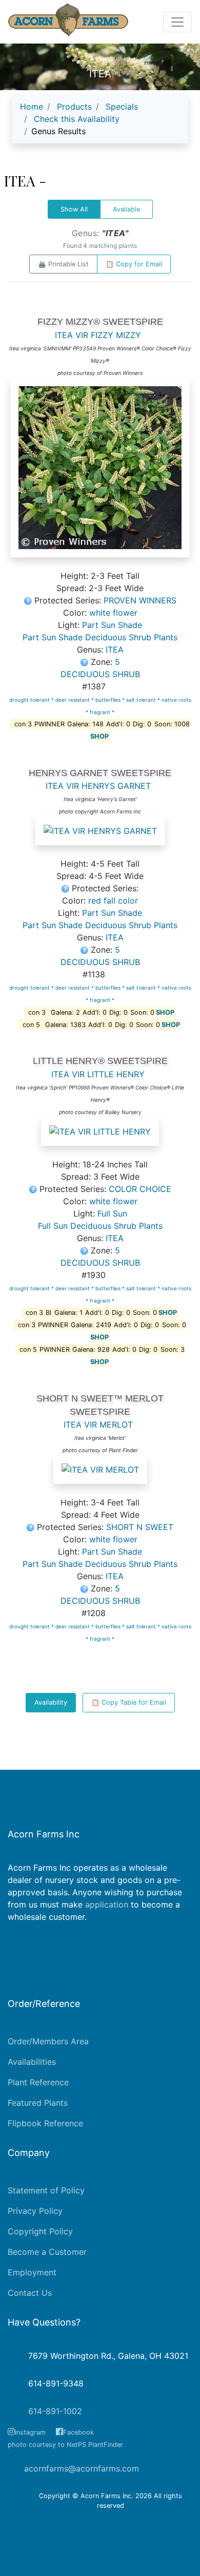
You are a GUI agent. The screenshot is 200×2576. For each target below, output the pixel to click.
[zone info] (86, 662)
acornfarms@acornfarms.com (82, 2468)
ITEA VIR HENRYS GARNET (98, 786)
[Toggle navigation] (177, 22)
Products (74, 107)
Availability (51, 1702)
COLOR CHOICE (140, 1189)
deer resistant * (75, 700)
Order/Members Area (48, 2041)
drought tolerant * (32, 700)
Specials (122, 107)
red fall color (113, 900)
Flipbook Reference (45, 2123)
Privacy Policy (35, 2211)
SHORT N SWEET (140, 1527)
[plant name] (100, 473)
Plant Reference (38, 2082)
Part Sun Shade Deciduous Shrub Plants (100, 637)
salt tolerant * (144, 700)
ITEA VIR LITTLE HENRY (98, 1074)
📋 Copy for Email (134, 264)
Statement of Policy (46, 2190)
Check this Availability (77, 119)
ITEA (115, 650)
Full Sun (112, 1213)
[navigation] (100, 123)
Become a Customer (47, 2252)
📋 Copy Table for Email (129, 1702)
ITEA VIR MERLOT (98, 1425)
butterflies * (111, 700)
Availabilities (32, 2062)
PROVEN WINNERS (140, 600)
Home (32, 107)
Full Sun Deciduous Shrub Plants (100, 1226)
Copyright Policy (40, 2231)
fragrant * (102, 712)
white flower (113, 613)
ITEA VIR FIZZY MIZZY (98, 335)
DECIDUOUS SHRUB (100, 674)
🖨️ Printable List (63, 264)
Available (126, 209)
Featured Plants (38, 2103)
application (107, 1904)
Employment (32, 2272)
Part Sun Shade (112, 625)
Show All (74, 209)
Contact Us (30, 2293)
